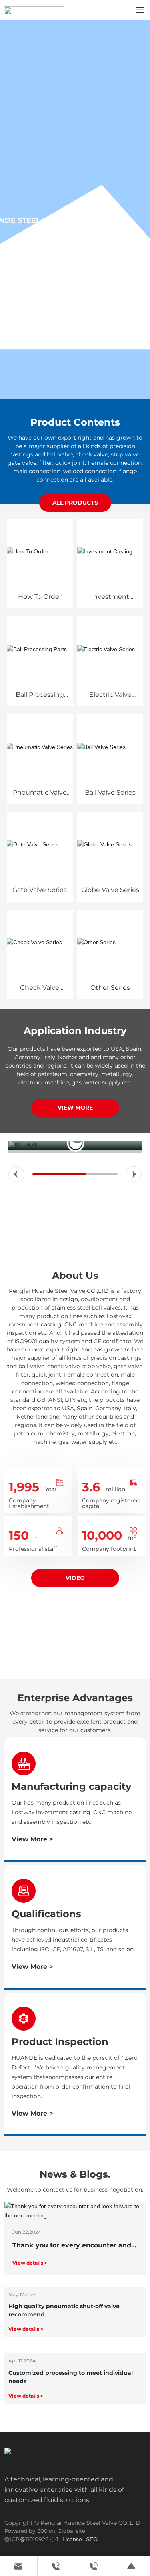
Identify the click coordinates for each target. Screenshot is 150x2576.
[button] (16, 1174)
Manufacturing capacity (71, 1786)
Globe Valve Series (110, 890)
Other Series (110, 988)
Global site (71, 2531)
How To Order (40, 597)
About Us (75, 1275)
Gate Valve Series (40, 890)
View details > (30, 2263)
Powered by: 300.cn (30, 2531)
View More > (32, 1839)
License (72, 2539)
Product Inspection (60, 2042)
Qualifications (46, 1914)
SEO (92, 2539)
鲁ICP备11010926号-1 (31, 2539)
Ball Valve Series (110, 792)
